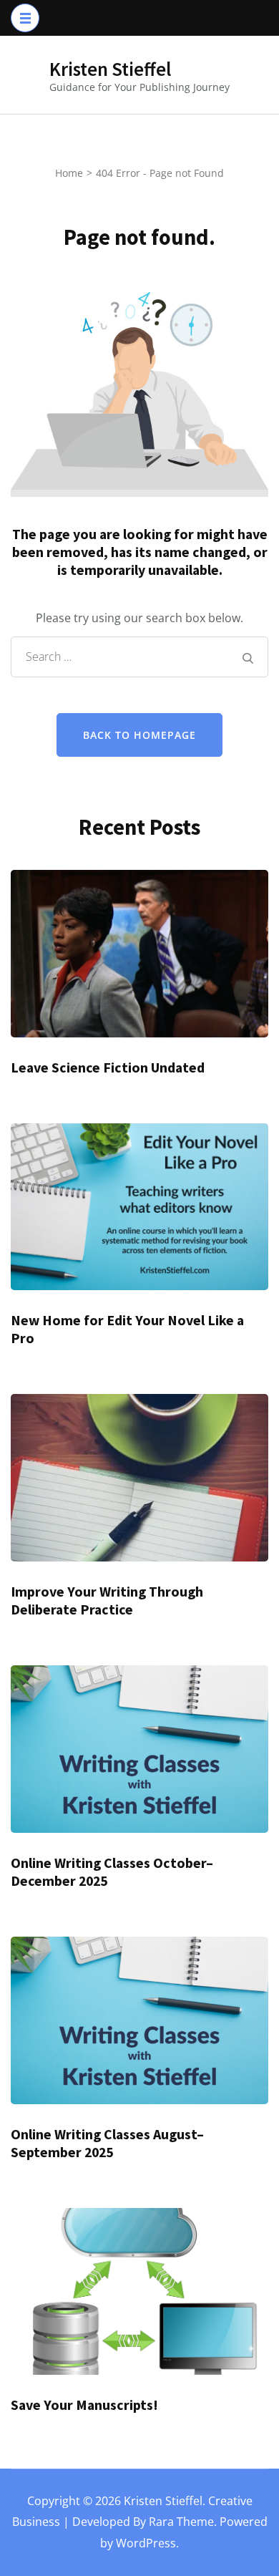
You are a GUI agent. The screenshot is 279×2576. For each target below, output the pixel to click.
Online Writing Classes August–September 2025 (107, 2143)
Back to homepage (139, 735)
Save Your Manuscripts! (84, 2405)
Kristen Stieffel (110, 69)
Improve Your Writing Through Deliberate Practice (107, 1601)
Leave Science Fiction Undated (108, 1067)
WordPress (146, 2543)
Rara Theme (181, 2522)
